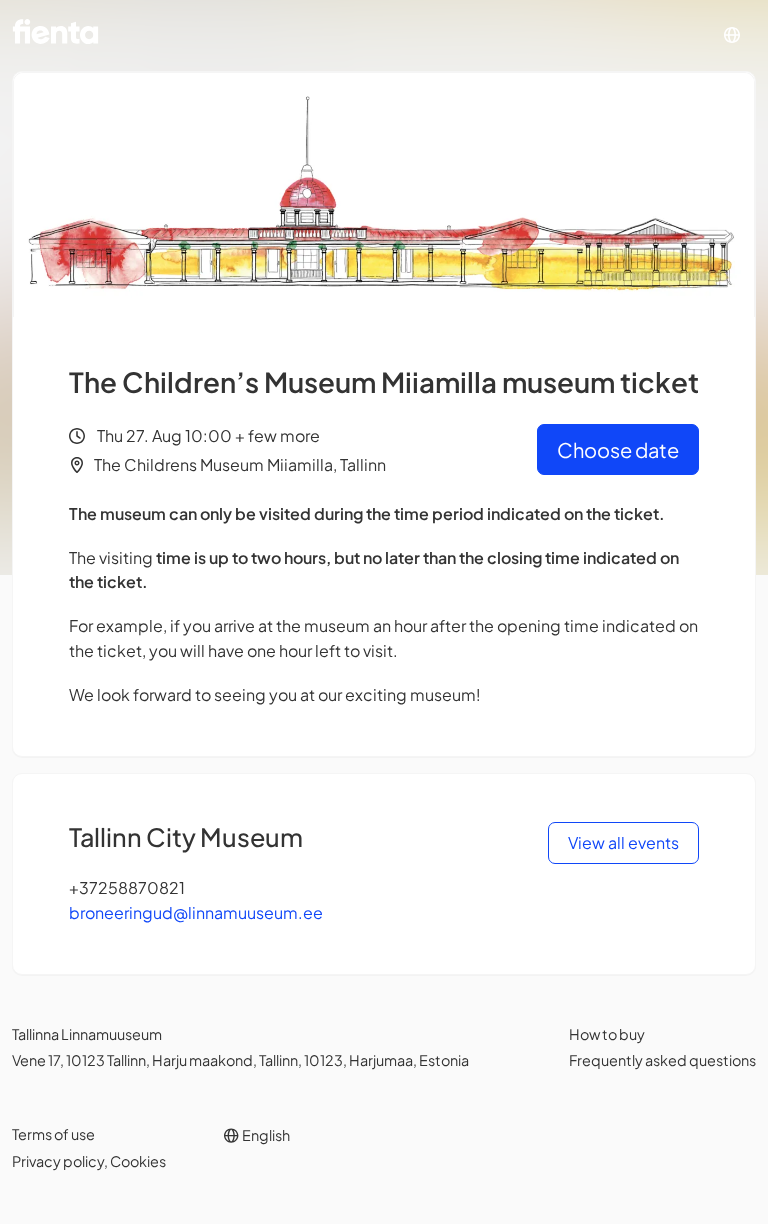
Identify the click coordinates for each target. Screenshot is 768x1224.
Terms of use (53, 1134)
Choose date (618, 449)
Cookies (138, 1161)
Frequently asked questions (662, 1060)
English (265, 1135)
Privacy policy (58, 1161)
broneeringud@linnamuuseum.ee (196, 912)
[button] (732, 35)
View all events (623, 842)
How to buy (607, 1034)
